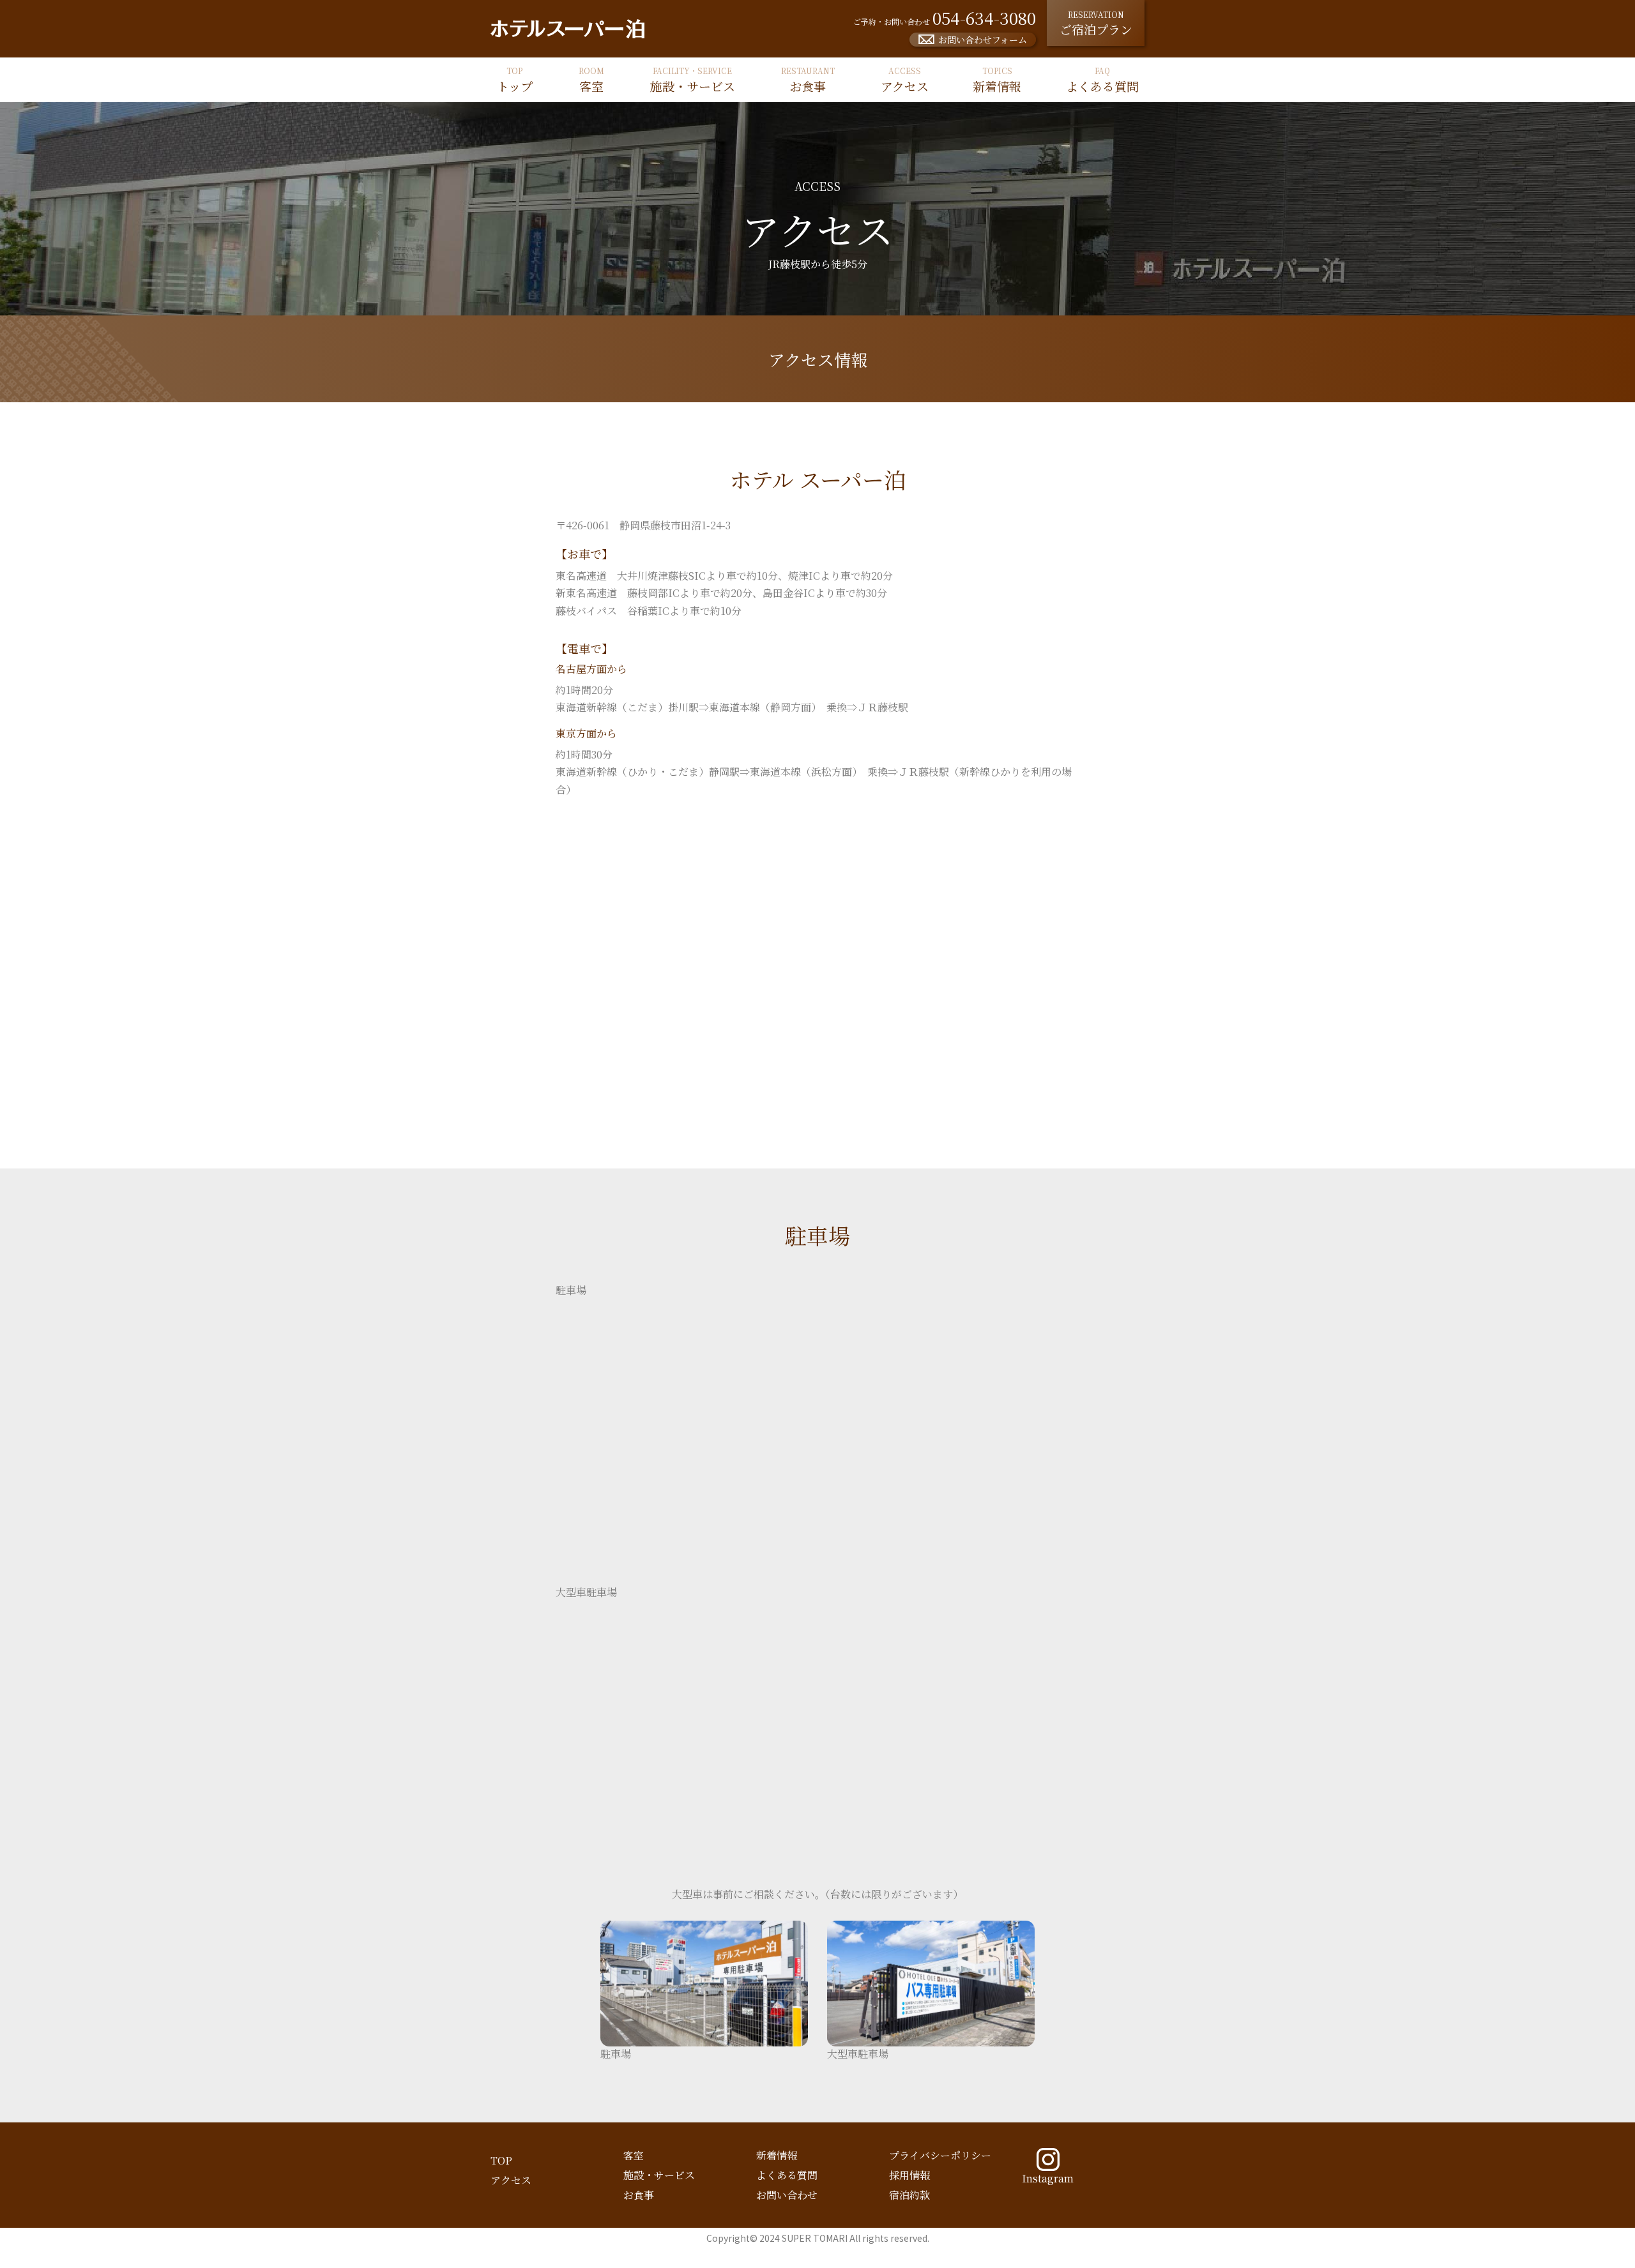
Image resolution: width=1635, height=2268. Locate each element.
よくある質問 (787, 2175)
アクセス (511, 2180)
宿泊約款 (909, 2195)
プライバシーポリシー (940, 2155)
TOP (501, 2160)
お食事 (639, 2195)
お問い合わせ (787, 2195)
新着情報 (777, 2155)
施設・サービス (659, 2175)
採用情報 (909, 2175)
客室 (634, 2155)
